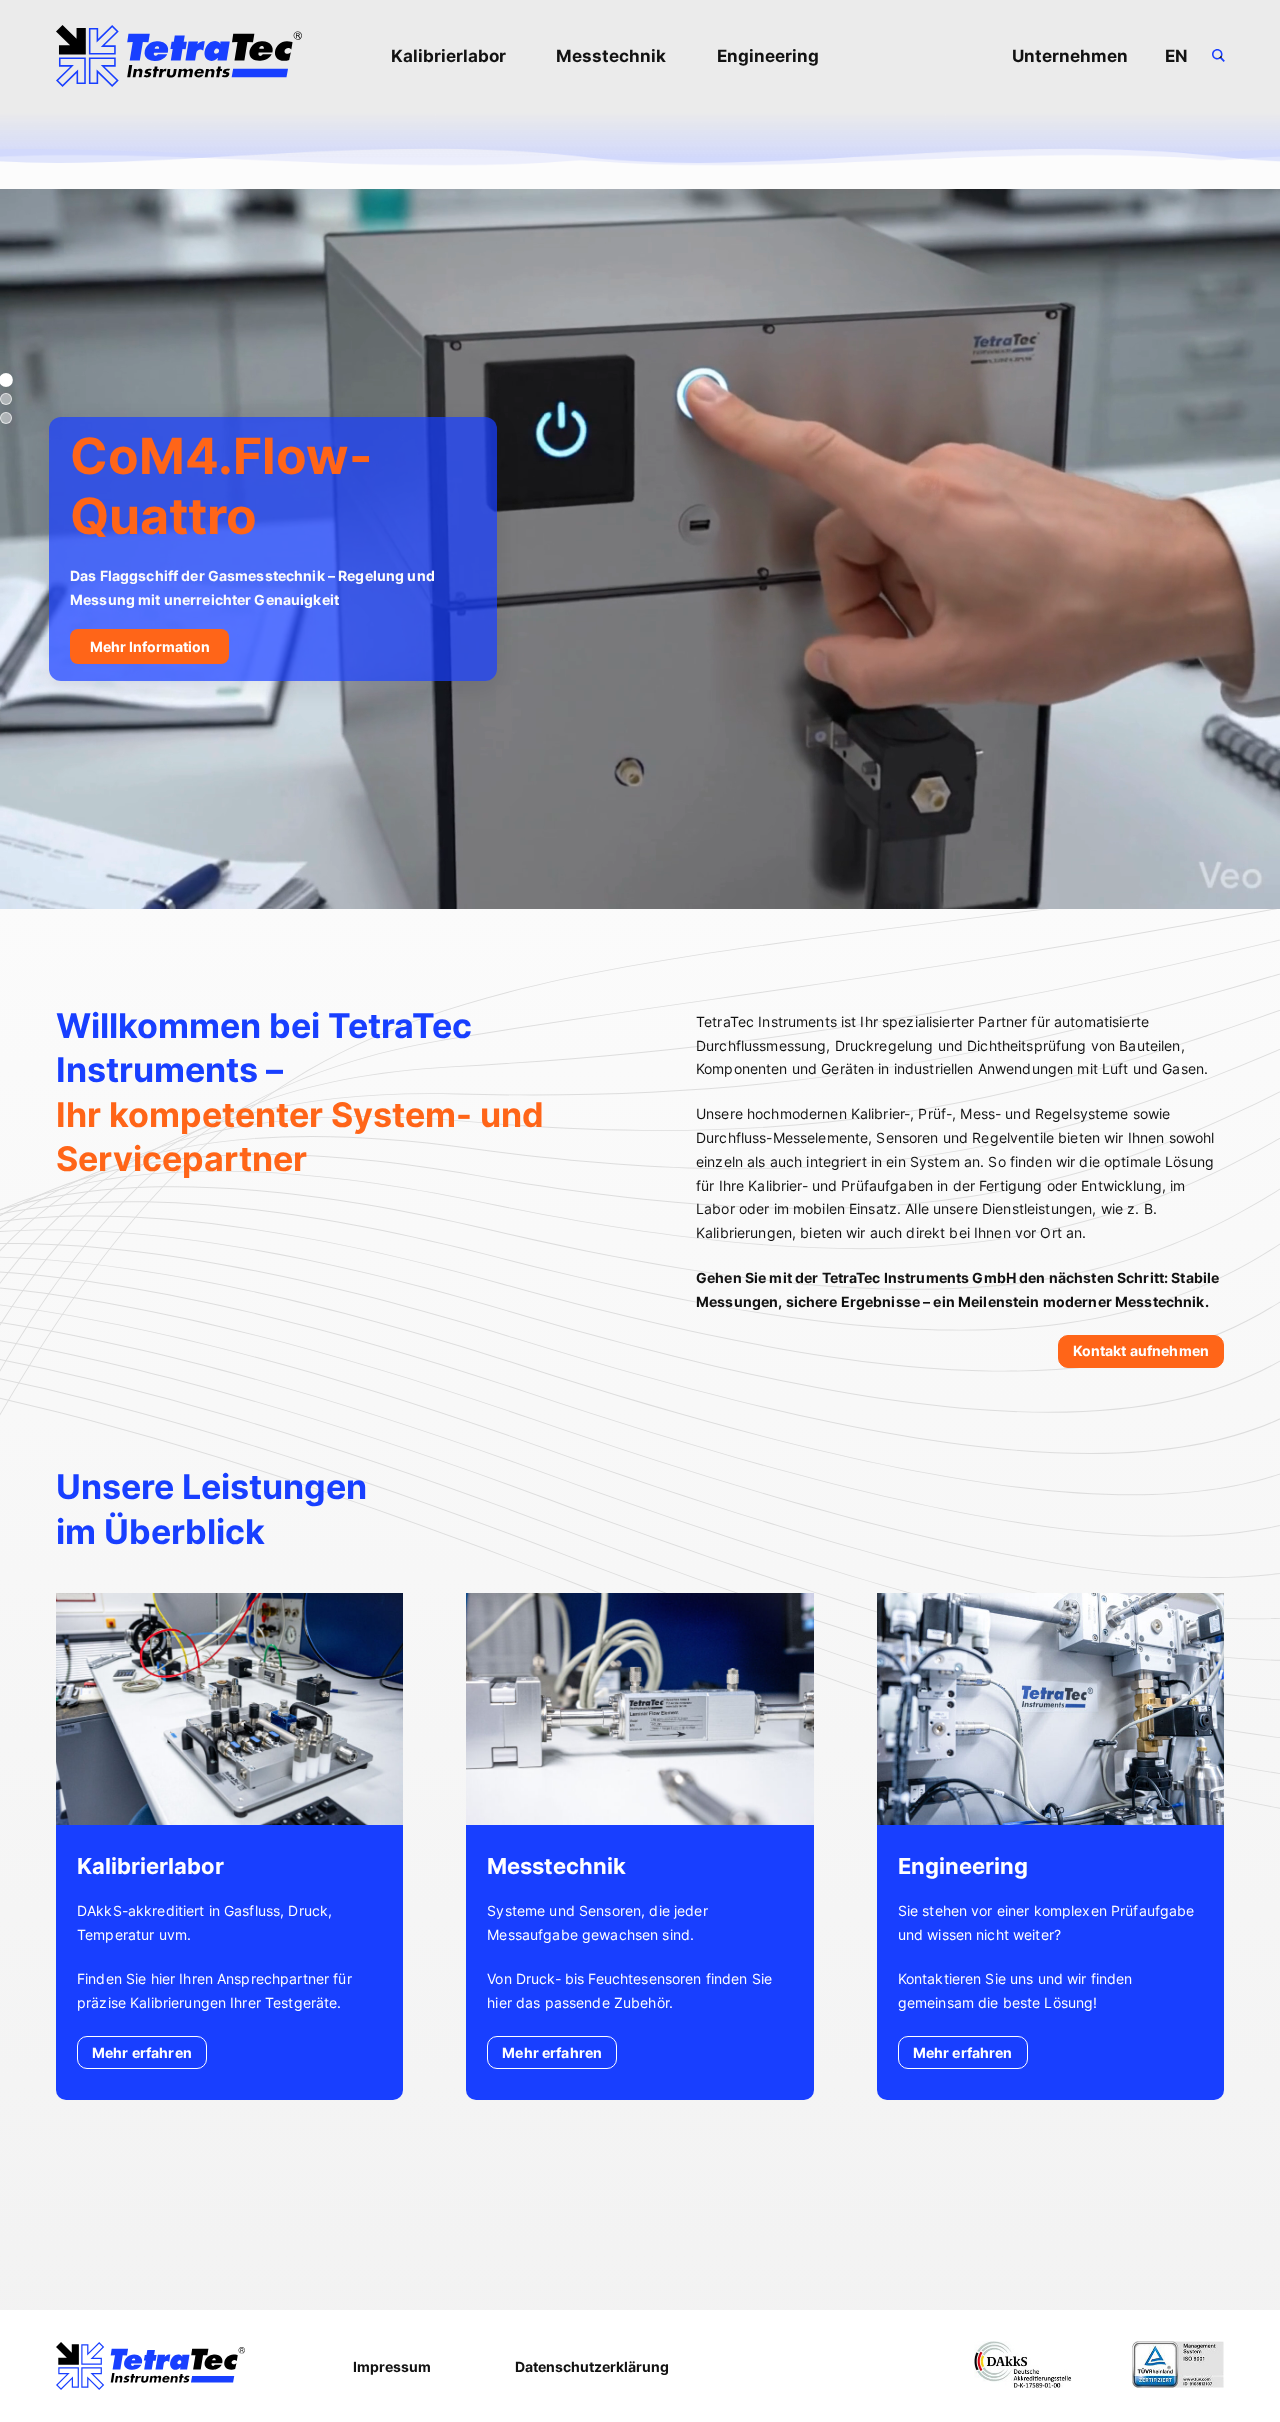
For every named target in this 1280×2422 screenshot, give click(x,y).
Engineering (768, 56)
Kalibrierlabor (448, 56)
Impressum (392, 2366)
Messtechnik (611, 56)
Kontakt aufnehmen (1141, 1350)
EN (1176, 56)
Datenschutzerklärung (592, 2366)
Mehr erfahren (142, 2052)
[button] (6, 399)
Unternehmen (1070, 56)
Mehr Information (150, 646)
